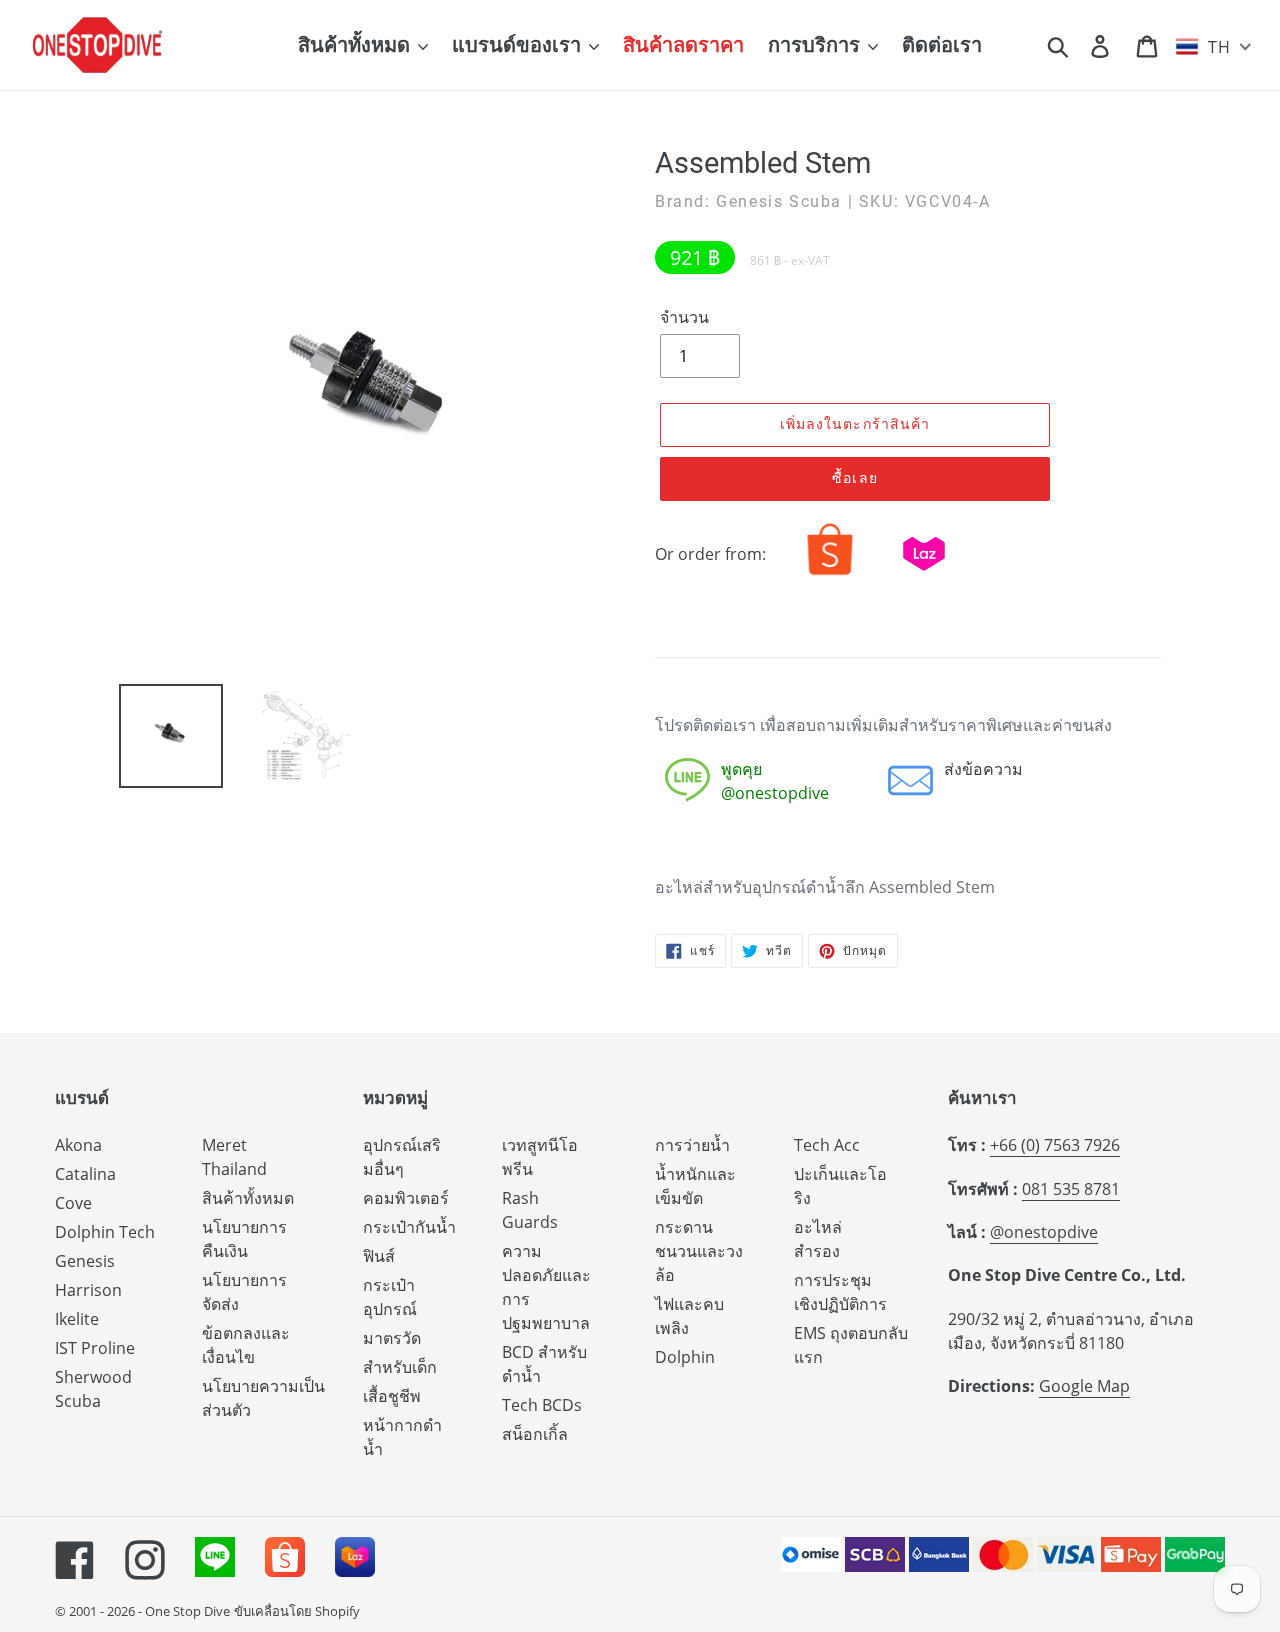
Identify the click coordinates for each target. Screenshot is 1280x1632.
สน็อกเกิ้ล (535, 1434)
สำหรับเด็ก (400, 1367)
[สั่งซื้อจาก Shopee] (830, 575)
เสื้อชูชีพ (392, 1396)
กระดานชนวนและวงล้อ (699, 1251)
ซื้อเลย (855, 478)
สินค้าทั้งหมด (248, 1198)
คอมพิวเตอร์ (406, 1198)
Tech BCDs (542, 1405)
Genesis (85, 1261)
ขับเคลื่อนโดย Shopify (297, 1611)
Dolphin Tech (105, 1232)
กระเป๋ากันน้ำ (409, 1227)
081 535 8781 (1071, 1189)
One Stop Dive (187, 1611)
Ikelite (77, 1319)
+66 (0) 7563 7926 (1055, 1145)
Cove (73, 1203)
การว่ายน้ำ (692, 1145)
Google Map (1084, 1386)
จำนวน (684, 317)
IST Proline (95, 1348)
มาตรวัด (392, 1338)
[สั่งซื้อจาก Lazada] (924, 575)
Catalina (85, 1174)
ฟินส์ (379, 1256)
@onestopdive (1044, 1232)
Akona (78, 1145)
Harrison (88, 1290)
